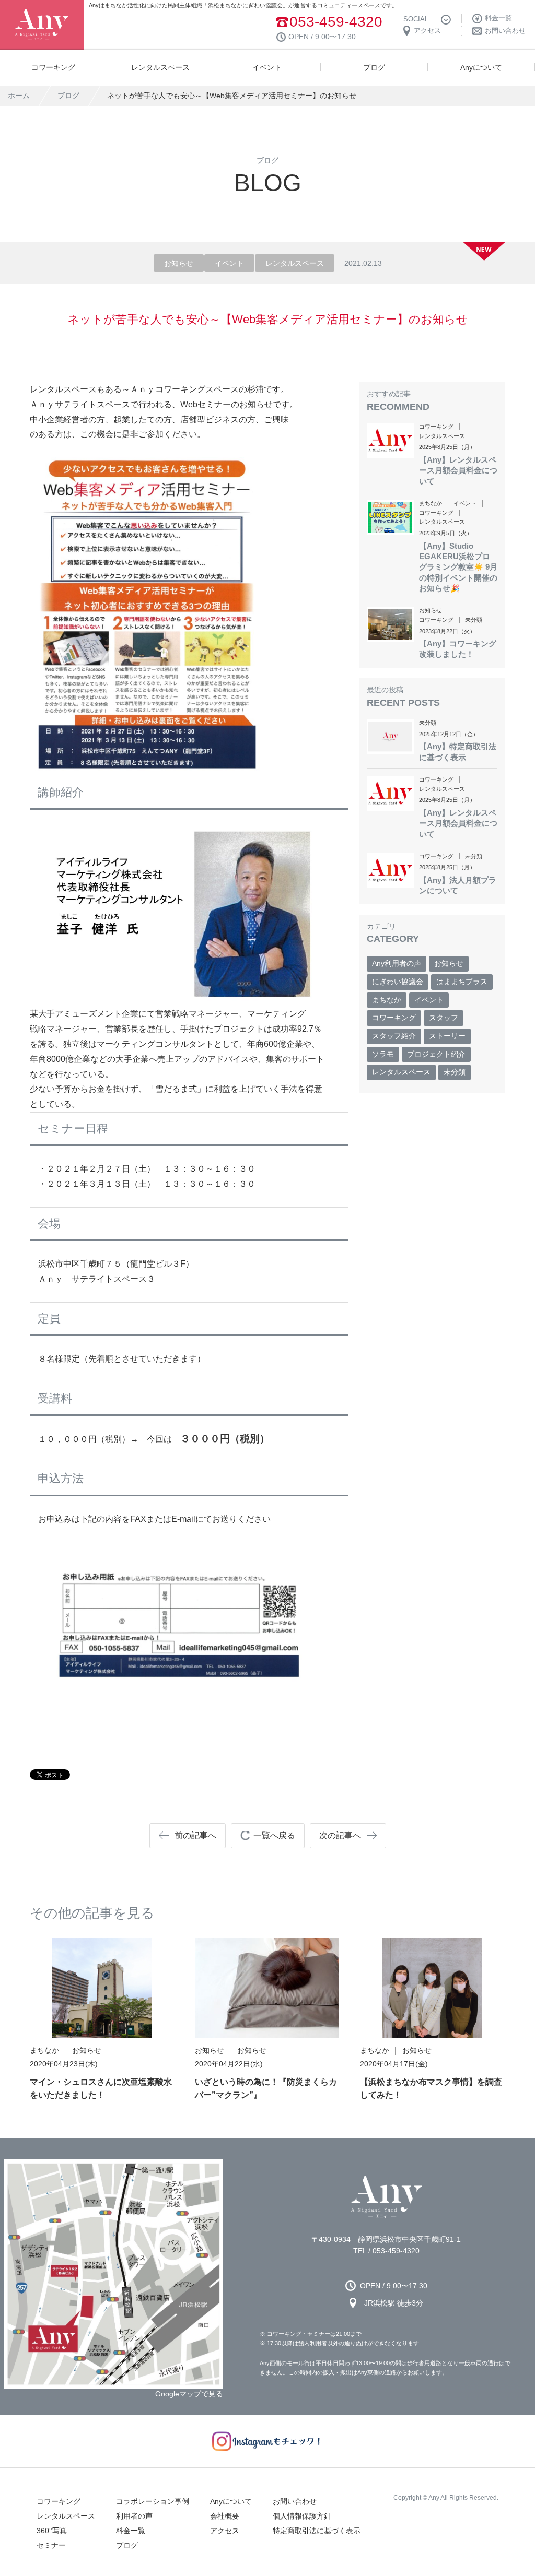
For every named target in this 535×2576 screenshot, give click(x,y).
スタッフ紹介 (394, 1036)
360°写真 (52, 2531)
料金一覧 (131, 2531)
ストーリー (447, 1036)
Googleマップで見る (189, 2394)
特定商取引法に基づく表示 (317, 2531)
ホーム (19, 96)
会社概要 (225, 2516)
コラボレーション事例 (153, 2501)
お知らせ (449, 963)
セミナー (51, 2545)
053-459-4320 (336, 22)
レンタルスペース (401, 1072)
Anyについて (231, 2501)
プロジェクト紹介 (436, 1054)
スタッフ (444, 1018)
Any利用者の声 (397, 963)
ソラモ (383, 1054)
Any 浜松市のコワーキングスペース (386, 2197)
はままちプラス (462, 982)
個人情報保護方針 (302, 2516)
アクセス (225, 2531)
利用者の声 (134, 2516)
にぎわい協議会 (398, 982)
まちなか (387, 1000)
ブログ (68, 96)
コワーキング (394, 1018)
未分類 (455, 1072)
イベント (429, 1000)
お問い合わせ (295, 2501)
